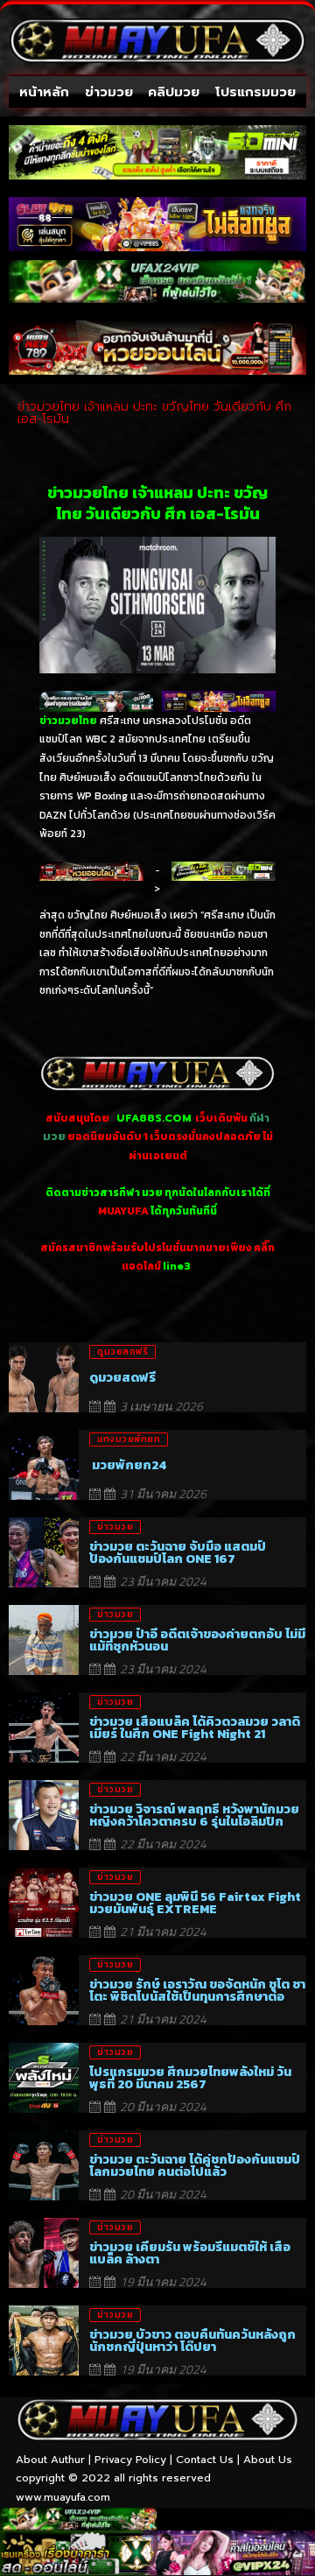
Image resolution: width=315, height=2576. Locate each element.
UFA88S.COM (154, 1118)
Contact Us (205, 2460)
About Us (268, 2460)
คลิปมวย (174, 92)
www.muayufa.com (63, 2497)
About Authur (50, 2460)
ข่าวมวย (109, 92)
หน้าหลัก (44, 92)
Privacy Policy (130, 2460)
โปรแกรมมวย (255, 92)
